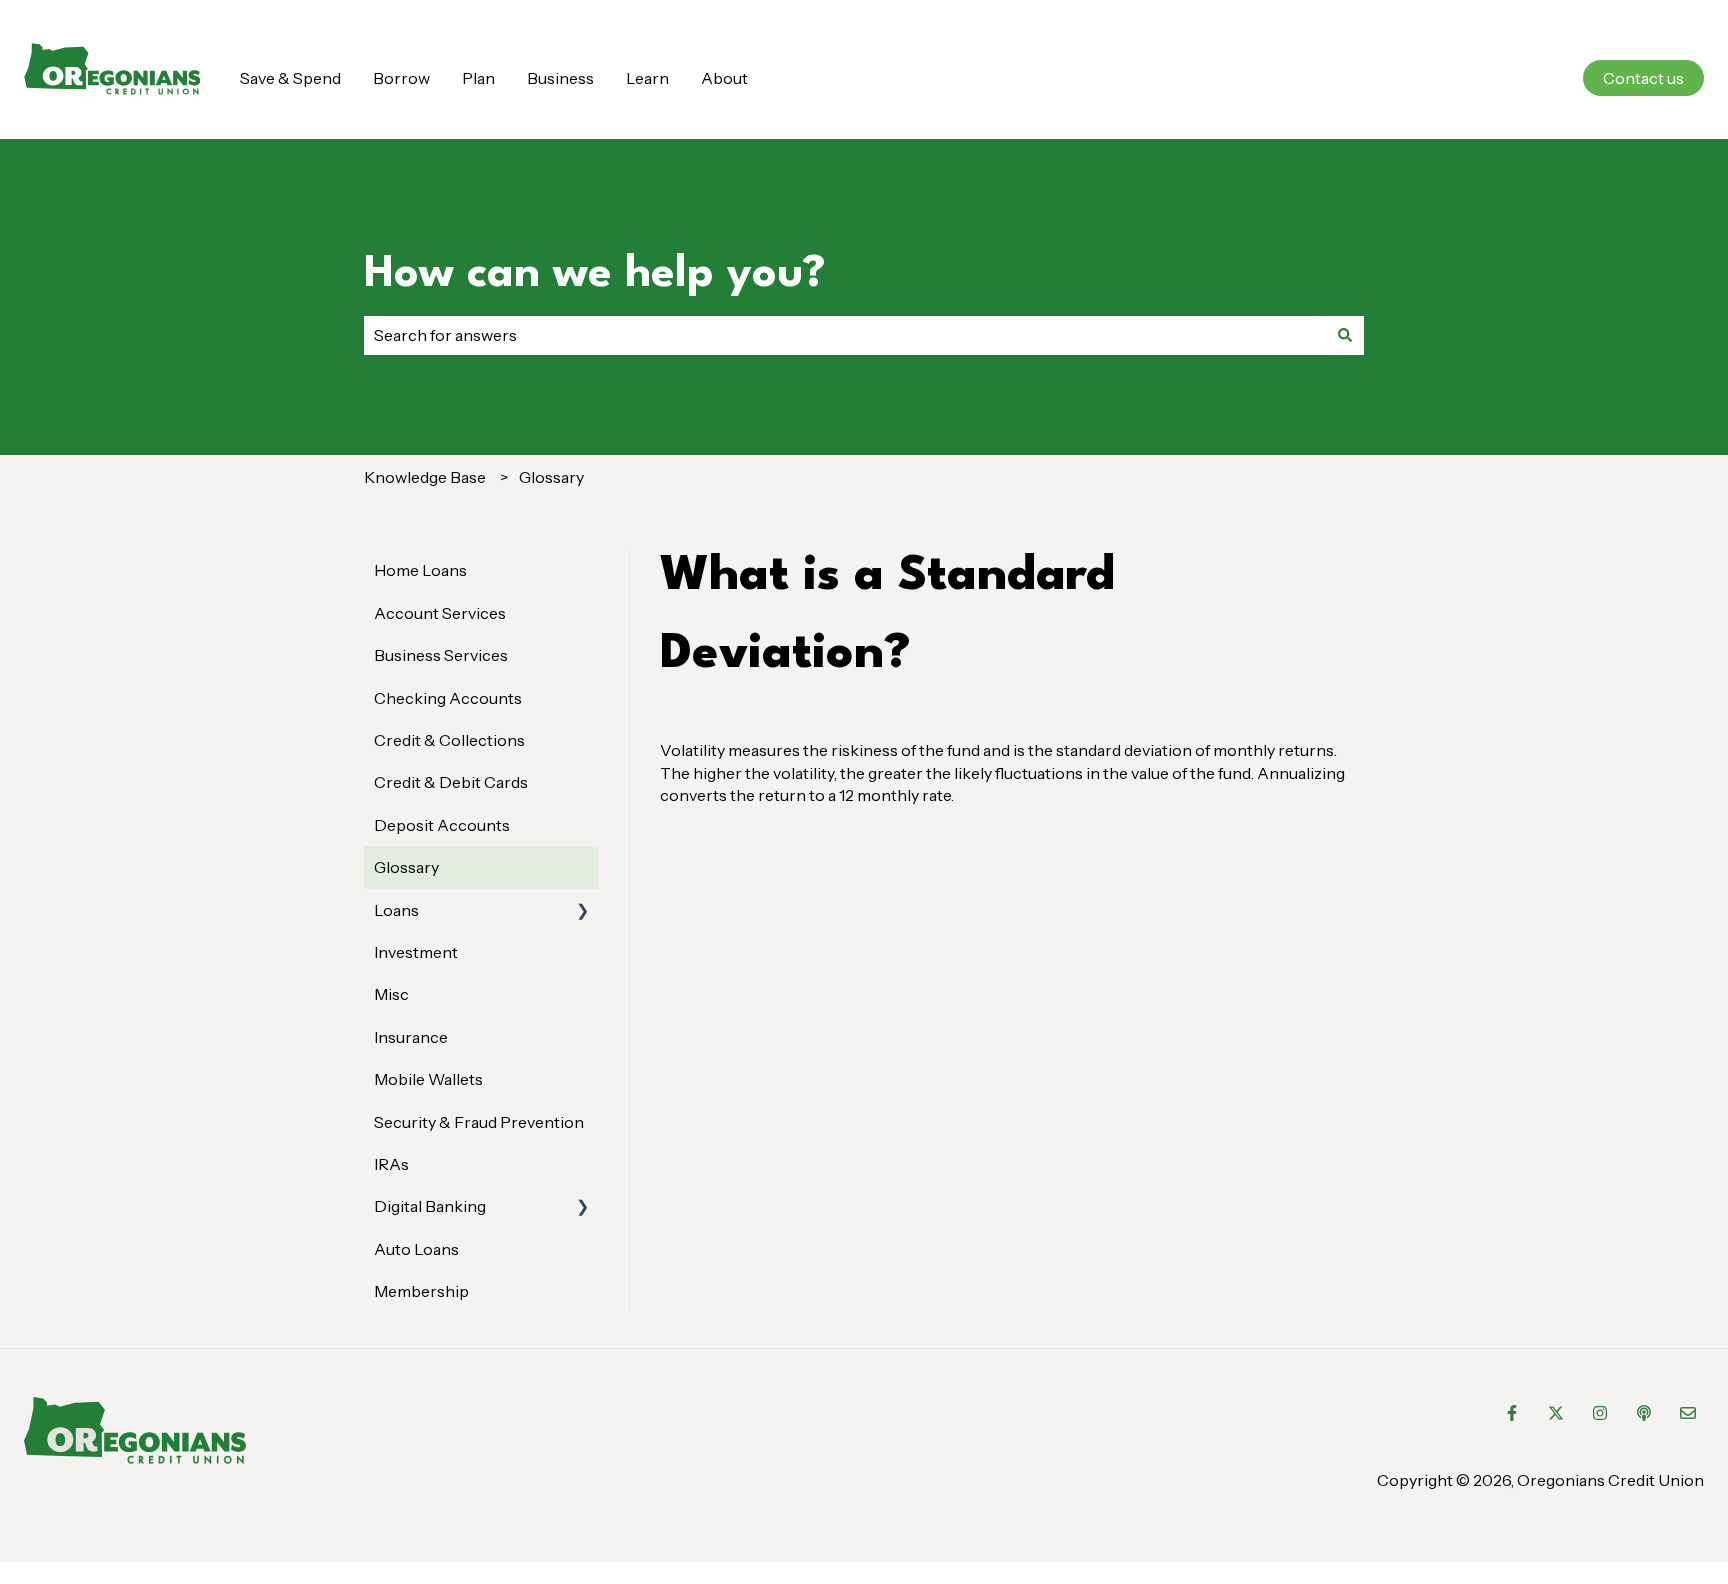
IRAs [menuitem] (391, 1164)
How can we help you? (595, 274)
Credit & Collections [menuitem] (449, 740)
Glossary (551, 477)
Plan (478, 78)
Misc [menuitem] (391, 994)
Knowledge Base (425, 477)
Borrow (401, 78)
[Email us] (1688, 1413)
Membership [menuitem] (421, 1291)
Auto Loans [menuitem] (416, 1249)
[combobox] (845, 335)
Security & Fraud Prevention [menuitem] (479, 1122)
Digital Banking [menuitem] (430, 1206)
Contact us (1643, 78)
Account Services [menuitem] (440, 613)
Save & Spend (290, 78)
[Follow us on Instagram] (1600, 1413)
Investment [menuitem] (416, 952)
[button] (583, 911)
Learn (647, 78)
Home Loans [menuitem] (420, 570)
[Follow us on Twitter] (1556, 1413)
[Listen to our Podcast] (1644, 1413)
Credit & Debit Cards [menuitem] (451, 782)
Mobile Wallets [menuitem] (428, 1079)
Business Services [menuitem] (441, 655)
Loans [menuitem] (396, 910)
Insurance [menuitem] (411, 1037)
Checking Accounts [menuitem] (448, 698)
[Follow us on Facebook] (1512, 1413)
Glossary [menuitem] (406, 867)
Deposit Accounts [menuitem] (442, 825)
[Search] (1345, 335)
